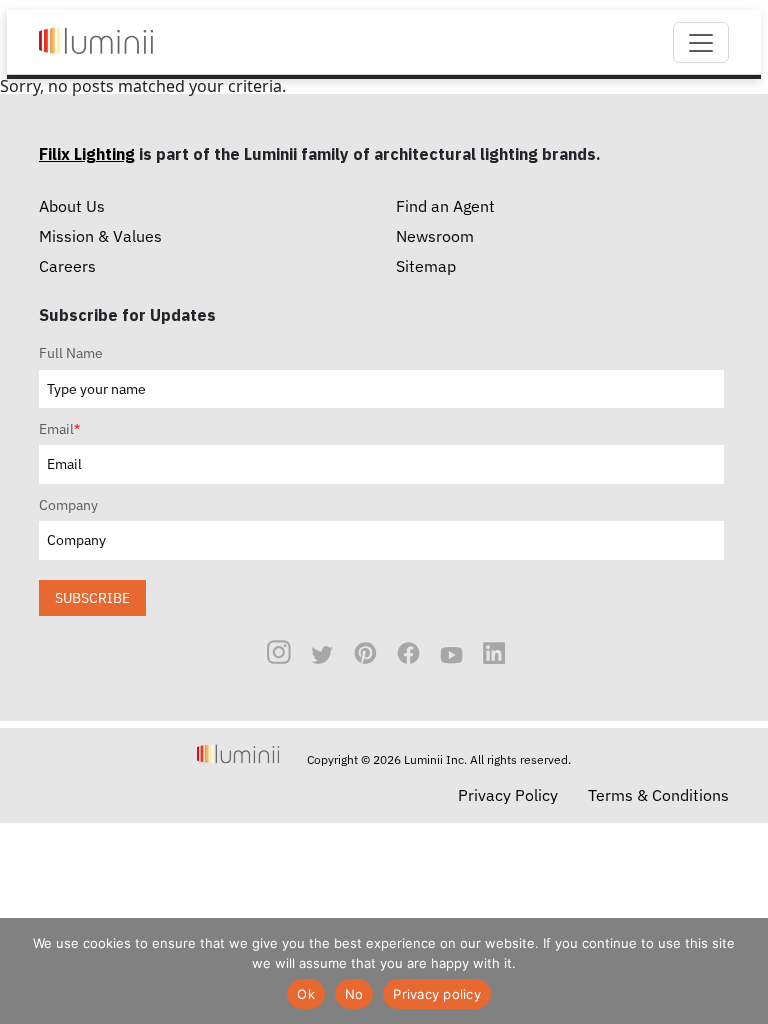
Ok (306, 994)
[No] (743, 971)
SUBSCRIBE (92, 597)
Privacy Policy (508, 795)
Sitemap (426, 266)
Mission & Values (100, 236)
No (354, 994)
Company (68, 505)
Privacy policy (437, 994)
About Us (72, 206)
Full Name (71, 353)
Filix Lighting (87, 154)
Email (59, 429)
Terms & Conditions (658, 795)
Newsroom (435, 236)
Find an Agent (445, 206)
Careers (67, 266)
